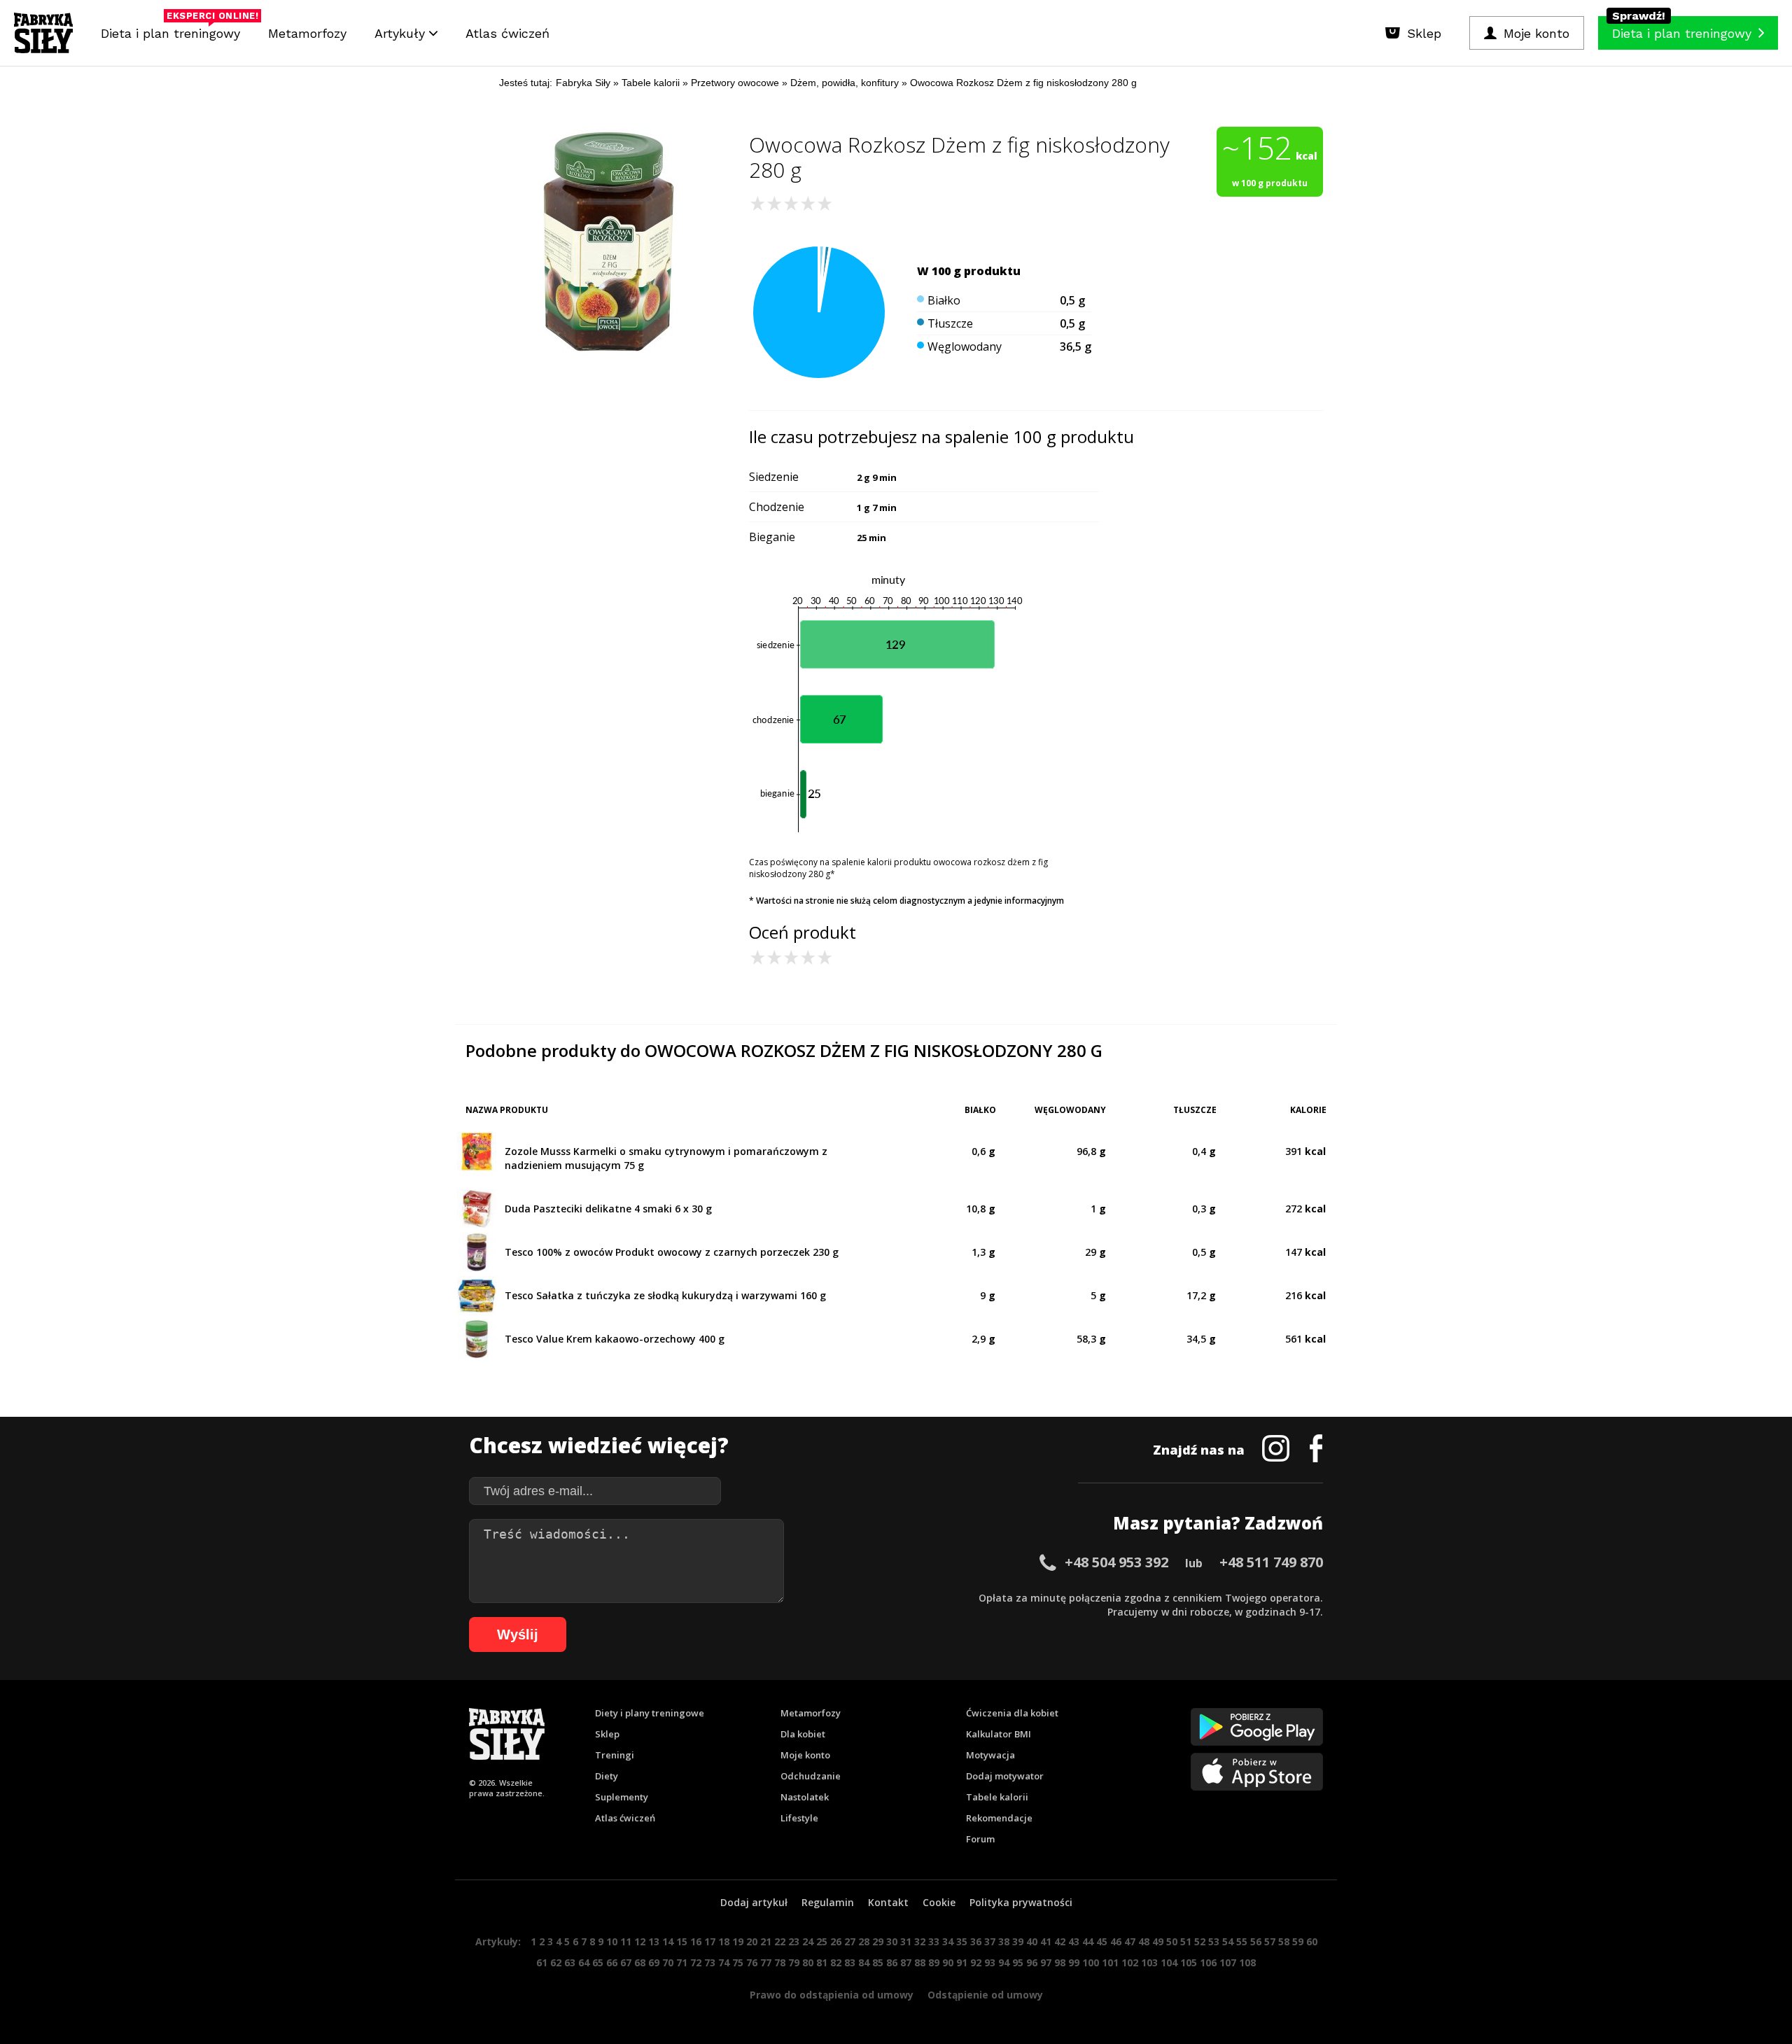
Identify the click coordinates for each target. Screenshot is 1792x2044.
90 (948, 1962)
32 (920, 1941)
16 (696, 1941)
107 (1228, 1962)
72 (696, 1962)
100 (1091, 1962)
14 (668, 1941)
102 (1130, 1962)
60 (1312, 1941)
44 (1088, 1941)
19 (738, 1941)
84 (864, 1962)
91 (962, 1962)
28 (864, 1941)
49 (1158, 1941)
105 (1189, 1962)
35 (962, 1941)
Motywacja (990, 1755)
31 (906, 1941)
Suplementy (622, 1797)
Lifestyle (799, 1818)
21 (766, 1941)
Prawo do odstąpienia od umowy (832, 1995)
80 (808, 1962)
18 (724, 1941)
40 (1032, 1941)
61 (542, 1962)
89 (934, 1962)
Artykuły (402, 33)
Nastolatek (805, 1797)
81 (822, 1962)
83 (850, 1962)
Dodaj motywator (1005, 1776)
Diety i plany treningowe (650, 1713)
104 (1169, 1962)
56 (1256, 1941)
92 (976, 1962)
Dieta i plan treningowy (174, 30)
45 (1102, 1941)
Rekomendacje (999, 1818)
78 (780, 1962)
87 (906, 1962)
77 (766, 1962)
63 (570, 1962)
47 (1130, 1941)
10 (612, 1941)
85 (878, 1962)
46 (1116, 1941)
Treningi (615, 1755)
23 (794, 1941)
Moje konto (805, 1755)
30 (892, 1941)
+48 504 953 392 (1116, 1562)
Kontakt (888, 1902)
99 (1074, 1962)
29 (878, 1941)
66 (612, 1962)
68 (640, 1962)
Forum (980, 1839)
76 (752, 1962)
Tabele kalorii (997, 1797)
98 (1060, 1962)
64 (584, 1962)
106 (1208, 1962)
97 (1046, 1962)
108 (1247, 1962)
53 (1214, 1941)
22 (780, 1941)
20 (752, 1941)
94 (1004, 1962)
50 (1172, 1941)
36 (976, 1941)
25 (822, 1941)
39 (1018, 1941)
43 (1074, 1941)
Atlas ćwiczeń (507, 33)
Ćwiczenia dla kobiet (1012, 1713)
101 (1110, 1962)
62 (556, 1962)
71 (682, 1962)
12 (640, 1941)
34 (948, 1941)
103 (1149, 1962)
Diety (607, 1776)
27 (850, 1941)
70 (668, 1962)
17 (710, 1941)
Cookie (939, 1902)
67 (626, 1962)
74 (724, 1962)
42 (1060, 1941)
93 (990, 1962)
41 (1046, 1941)
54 (1228, 1941)
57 (1270, 1941)
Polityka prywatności (1021, 1902)
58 (1284, 1941)
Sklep (607, 1734)
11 (626, 1941)
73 (710, 1962)
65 (598, 1962)
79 (794, 1962)
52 (1200, 1941)
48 (1144, 1941)
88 (920, 1962)
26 (836, 1941)
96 (1032, 1962)
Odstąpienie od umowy (985, 1995)
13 (654, 1941)
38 (1004, 1941)
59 (1298, 1941)
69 (654, 1962)
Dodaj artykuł (754, 1902)
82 (836, 1962)
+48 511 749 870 (1271, 1562)
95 (1018, 1962)
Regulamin (828, 1902)
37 (990, 1941)
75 (738, 1962)
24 (808, 1941)
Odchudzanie (811, 1776)
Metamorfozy (307, 33)
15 (682, 1941)
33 (934, 1941)
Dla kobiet (803, 1734)
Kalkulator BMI (999, 1734)
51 (1186, 1941)
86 (892, 1962)
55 (1242, 1941)
